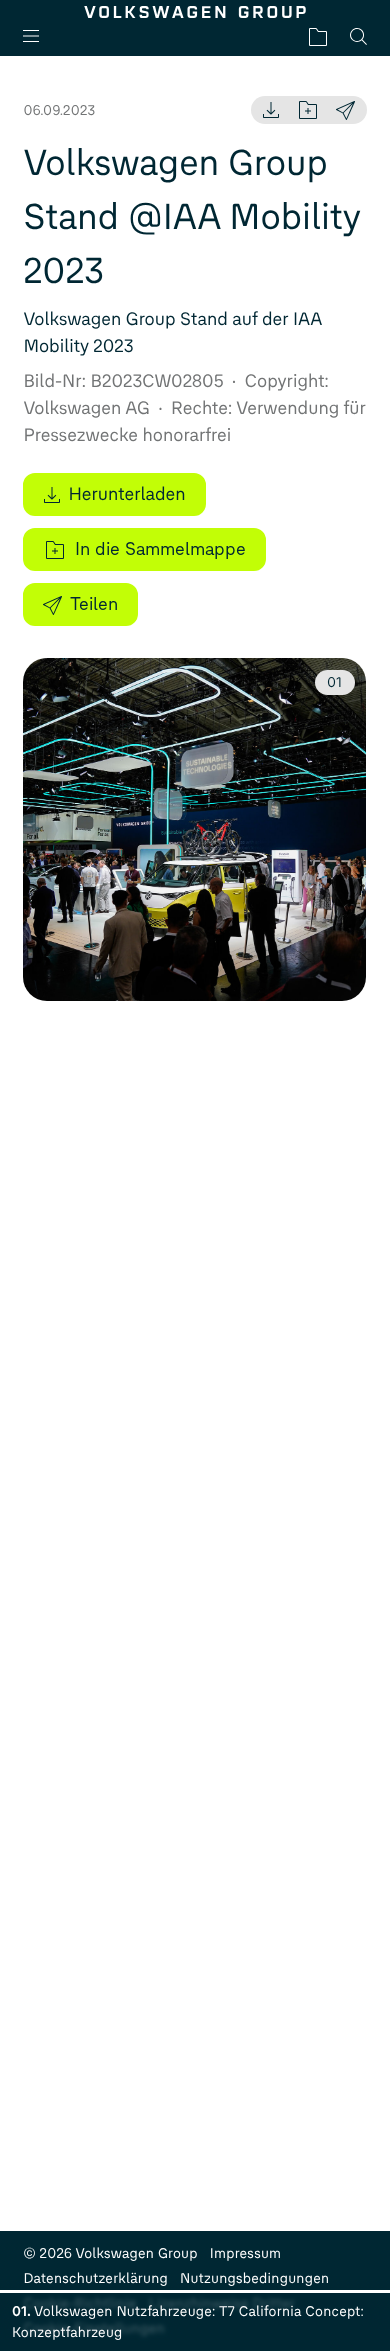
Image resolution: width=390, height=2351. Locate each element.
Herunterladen (126, 494)
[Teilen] (345, 110)
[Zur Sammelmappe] (318, 36)
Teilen (94, 604)
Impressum (246, 2253)
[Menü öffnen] (39, 36)
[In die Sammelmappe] (308, 110)
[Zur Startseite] (194, 12)
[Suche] (358, 36)
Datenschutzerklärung (95, 2278)
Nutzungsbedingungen (254, 2278)
